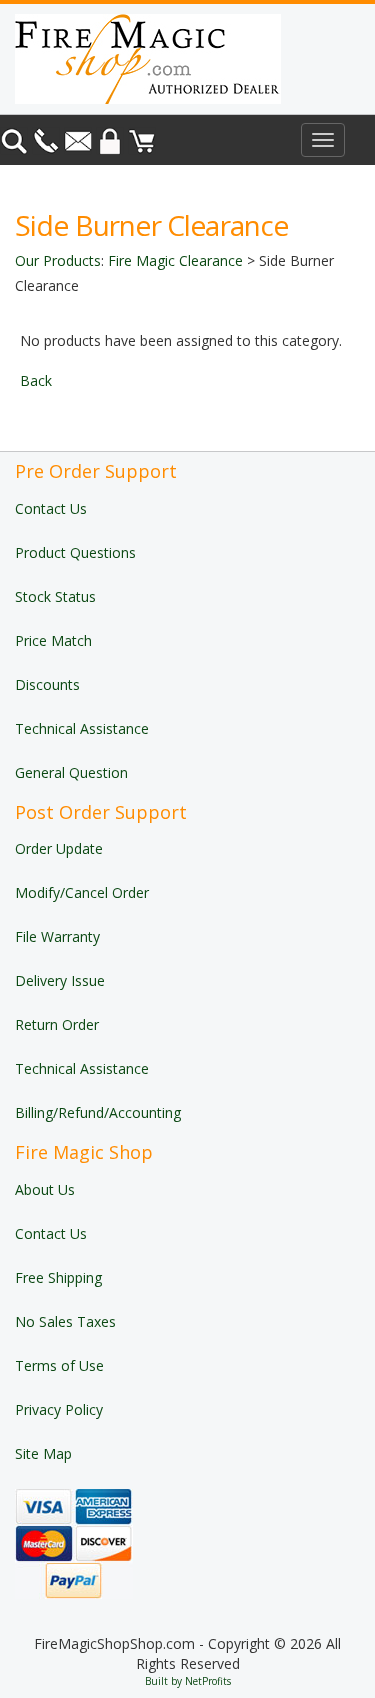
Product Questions (75, 552)
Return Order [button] (57, 1024)
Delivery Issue (60, 980)
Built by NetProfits (188, 1681)
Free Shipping (58, 1277)
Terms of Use (59, 1365)
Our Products (58, 260)
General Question (71, 772)
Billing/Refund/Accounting (98, 1112)
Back (36, 380)
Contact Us (51, 508)
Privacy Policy (59, 1409)
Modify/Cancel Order (82, 892)
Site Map (43, 1453)
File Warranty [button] (57, 936)
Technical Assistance (82, 728)
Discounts (47, 684)
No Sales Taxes (65, 1321)
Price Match (53, 640)
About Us (45, 1189)
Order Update (59, 848)
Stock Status (55, 596)
